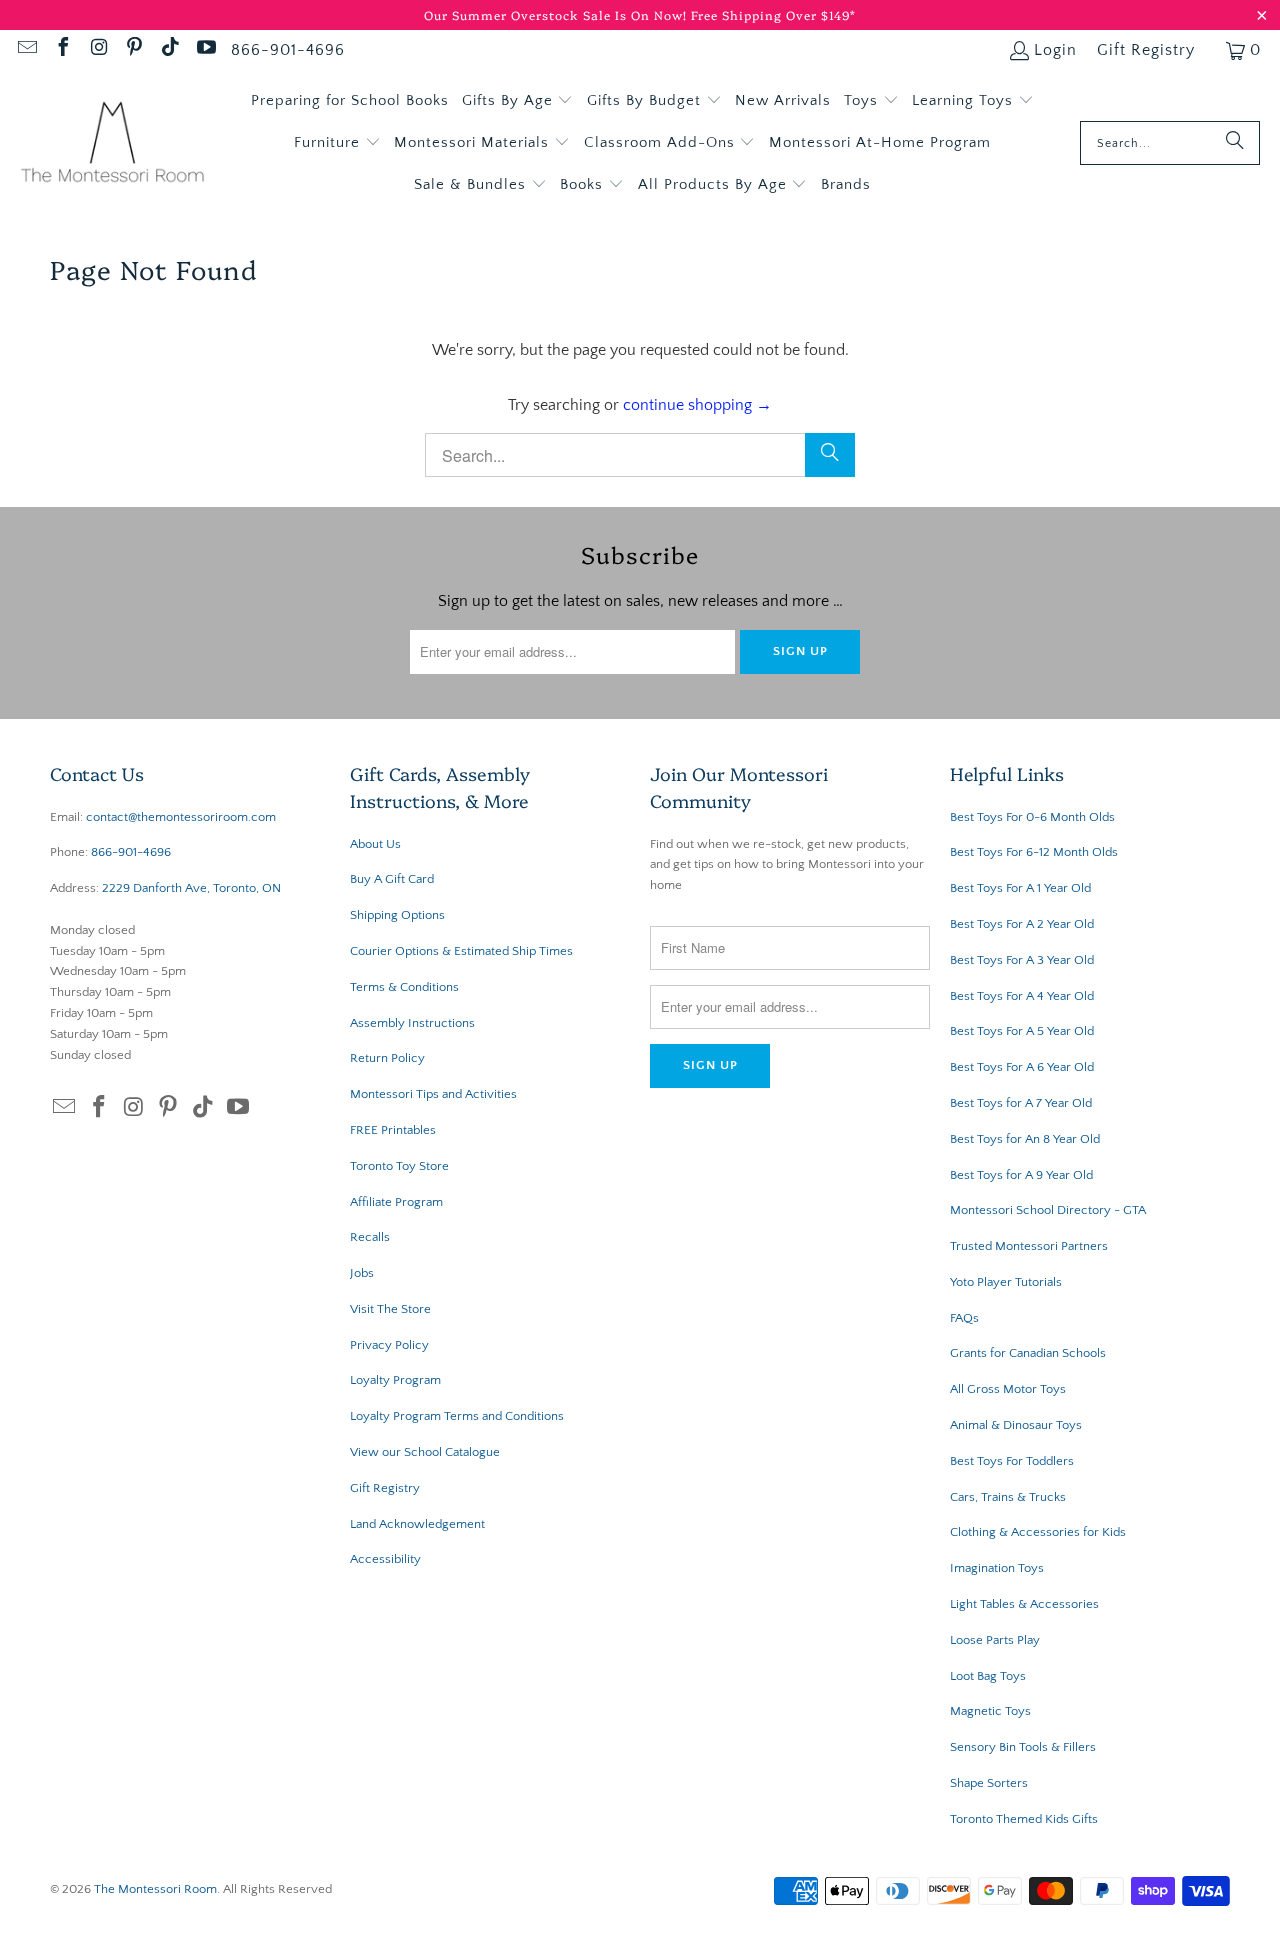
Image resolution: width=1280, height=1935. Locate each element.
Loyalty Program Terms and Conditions (457, 1416)
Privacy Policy (389, 1345)
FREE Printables (393, 1130)
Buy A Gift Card (392, 879)
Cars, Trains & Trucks (1008, 1497)
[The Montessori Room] (112, 143)
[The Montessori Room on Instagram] (98, 50)
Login (1055, 50)
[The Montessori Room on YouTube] (205, 50)
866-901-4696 (288, 50)
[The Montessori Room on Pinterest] (134, 50)
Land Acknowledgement (417, 1524)
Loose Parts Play (995, 1640)
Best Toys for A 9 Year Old (1021, 1175)
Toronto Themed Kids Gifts (1024, 1819)
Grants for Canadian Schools (1028, 1353)
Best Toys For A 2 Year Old (1022, 924)
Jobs (362, 1273)
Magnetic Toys (990, 1711)
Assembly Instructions (412, 1023)
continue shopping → (697, 405)
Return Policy (387, 1058)
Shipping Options (397, 915)
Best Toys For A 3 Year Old (1022, 960)
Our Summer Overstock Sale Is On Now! (557, 14)
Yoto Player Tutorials (1006, 1282)
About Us (375, 844)
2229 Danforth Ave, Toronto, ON (191, 888)
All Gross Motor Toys (1008, 1389)
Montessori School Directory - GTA (1048, 1210)
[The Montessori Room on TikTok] (169, 50)
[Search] (1235, 143)
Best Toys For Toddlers (1012, 1461)
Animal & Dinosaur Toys (1016, 1425)
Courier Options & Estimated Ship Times (461, 951)
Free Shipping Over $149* (773, 14)
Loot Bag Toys (988, 1676)
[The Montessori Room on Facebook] (62, 50)
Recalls (370, 1237)
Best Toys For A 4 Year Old (1022, 996)
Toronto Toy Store (399, 1166)
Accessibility (385, 1559)
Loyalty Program (395, 1380)
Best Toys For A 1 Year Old (1020, 888)
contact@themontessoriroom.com (181, 817)
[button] (518, 101)
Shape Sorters (989, 1783)
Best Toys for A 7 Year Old (1021, 1103)
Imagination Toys (997, 1568)
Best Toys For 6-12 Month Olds (1034, 852)
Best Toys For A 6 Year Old (1022, 1067)
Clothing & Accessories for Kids (1038, 1532)
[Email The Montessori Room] (26, 50)
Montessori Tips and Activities (433, 1094)
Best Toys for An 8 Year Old (1025, 1139)
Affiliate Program (396, 1202)
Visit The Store (390, 1309)
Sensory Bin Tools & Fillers (1023, 1747)
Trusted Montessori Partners (1029, 1246)
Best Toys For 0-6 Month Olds (1032, 817)
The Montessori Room (155, 1889)
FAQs (964, 1318)
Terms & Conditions (404, 987)
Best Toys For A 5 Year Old (1022, 1031)
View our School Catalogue (425, 1452)
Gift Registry (1146, 50)
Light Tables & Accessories (1024, 1604)
